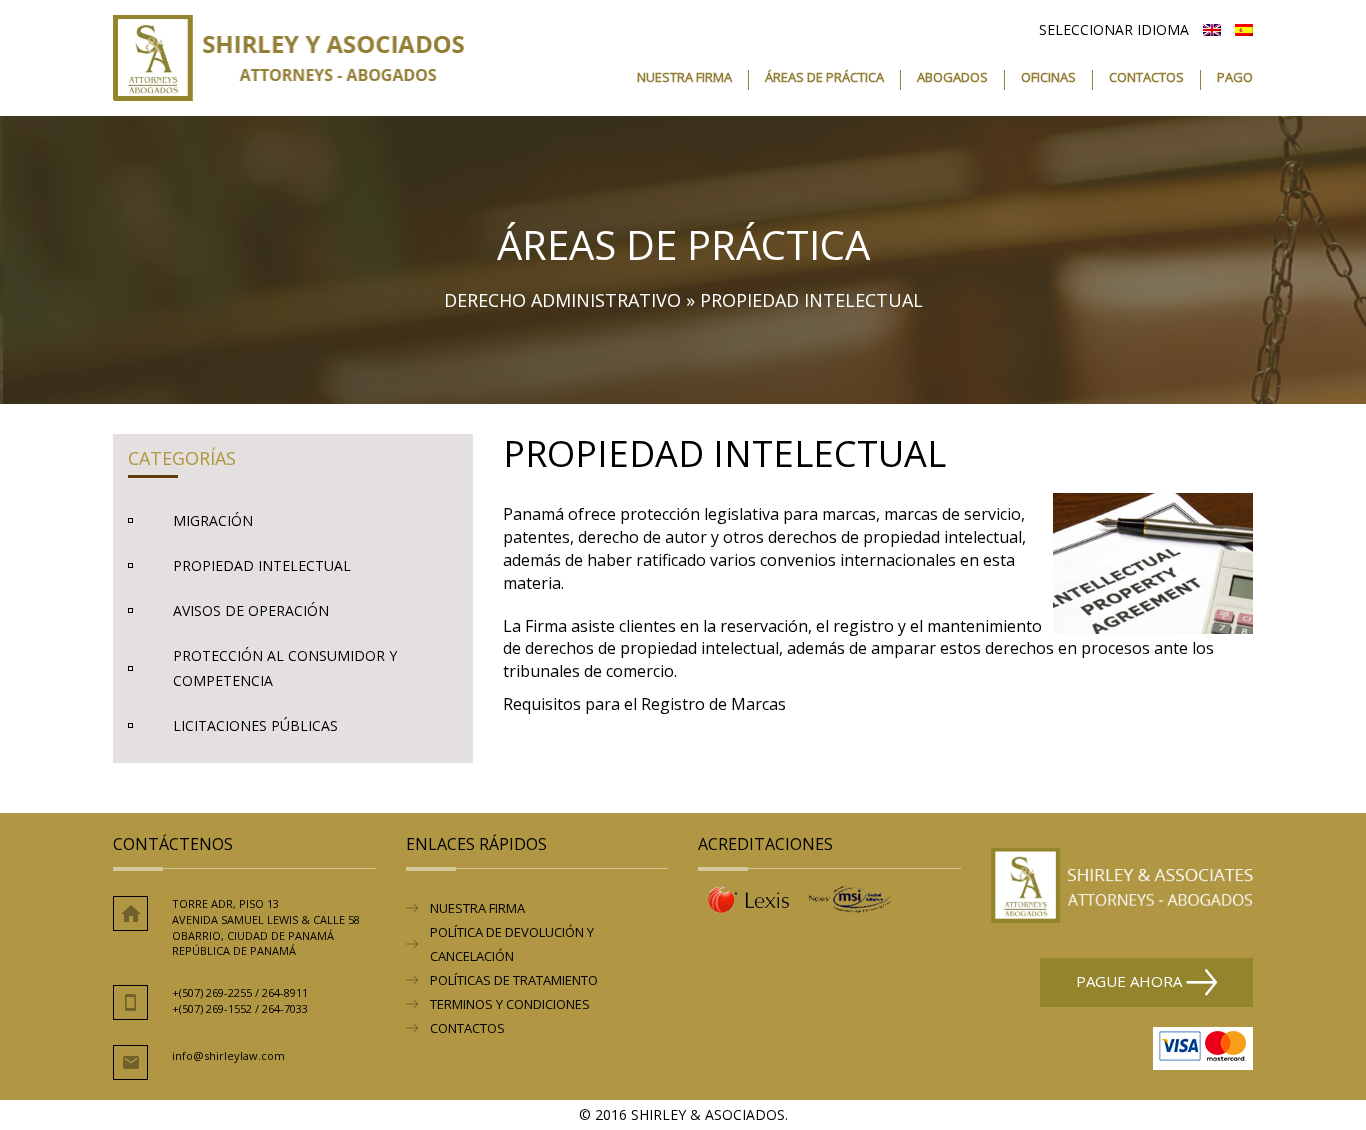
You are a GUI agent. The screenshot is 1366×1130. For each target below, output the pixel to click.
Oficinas (1048, 78)
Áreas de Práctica (824, 78)
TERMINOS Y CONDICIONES (510, 1004)
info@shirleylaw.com (228, 1055)
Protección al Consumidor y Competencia (285, 668)
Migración (213, 520)
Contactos (1146, 78)
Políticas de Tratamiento (514, 980)
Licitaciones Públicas (255, 725)
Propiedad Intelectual (262, 565)
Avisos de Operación (251, 610)
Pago (1235, 78)
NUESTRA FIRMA (477, 908)
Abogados (952, 78)
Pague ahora (1131, 980)
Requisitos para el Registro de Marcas (644, 704)
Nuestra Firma (684, 78)
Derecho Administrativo (562, 300)
